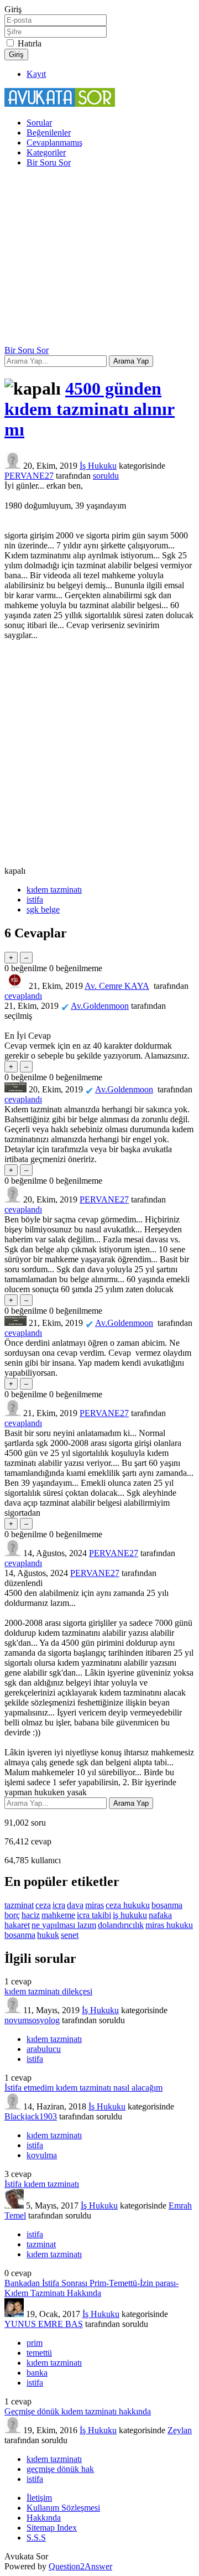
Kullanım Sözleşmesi (63, 2508)
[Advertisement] (99, 258)
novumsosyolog (32, 2020)
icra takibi (94, 1915)
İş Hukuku (98, 466)
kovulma (42, 2155)
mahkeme (58, 1915)
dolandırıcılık (121, 1925)
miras (95, 1905)
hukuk (48, 1935)
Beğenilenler (49, 133)
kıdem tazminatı (54, 890)
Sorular (39, 123)
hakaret (17, 1925)
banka (37, 2373)
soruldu (106, 476)
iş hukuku (130, 1915)
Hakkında (44, 2518)
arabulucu (44, 2049)
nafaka (160, 1915)
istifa (35, 900)
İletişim (39, 2498)
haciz (31, 1915)
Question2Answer (80, 2566)
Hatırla (30, 43)
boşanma (167, 1905)
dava (75, 1905)
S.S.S (36, 2538)
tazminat (19, 1905)
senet (70, 1935)
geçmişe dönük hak (60, 2469)
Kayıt (36, 74)
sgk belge (43, 909)
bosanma (20, 1935)
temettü (39, 2353)
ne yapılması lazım (64, 1925)
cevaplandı (23, 996)
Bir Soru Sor (49, 162)
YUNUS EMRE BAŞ (44, 2324)
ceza (43, 1905)
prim (35, 2343)
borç (12, 1915)
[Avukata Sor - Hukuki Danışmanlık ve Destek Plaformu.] (60, 104)
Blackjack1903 (31, 2116)
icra (59, 1905)
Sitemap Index (52, 2528)
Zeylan (180, 2430)
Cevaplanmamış (54, 142)
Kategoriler (46, 152)
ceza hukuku (128, 1905)
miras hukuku (169, 1925)
